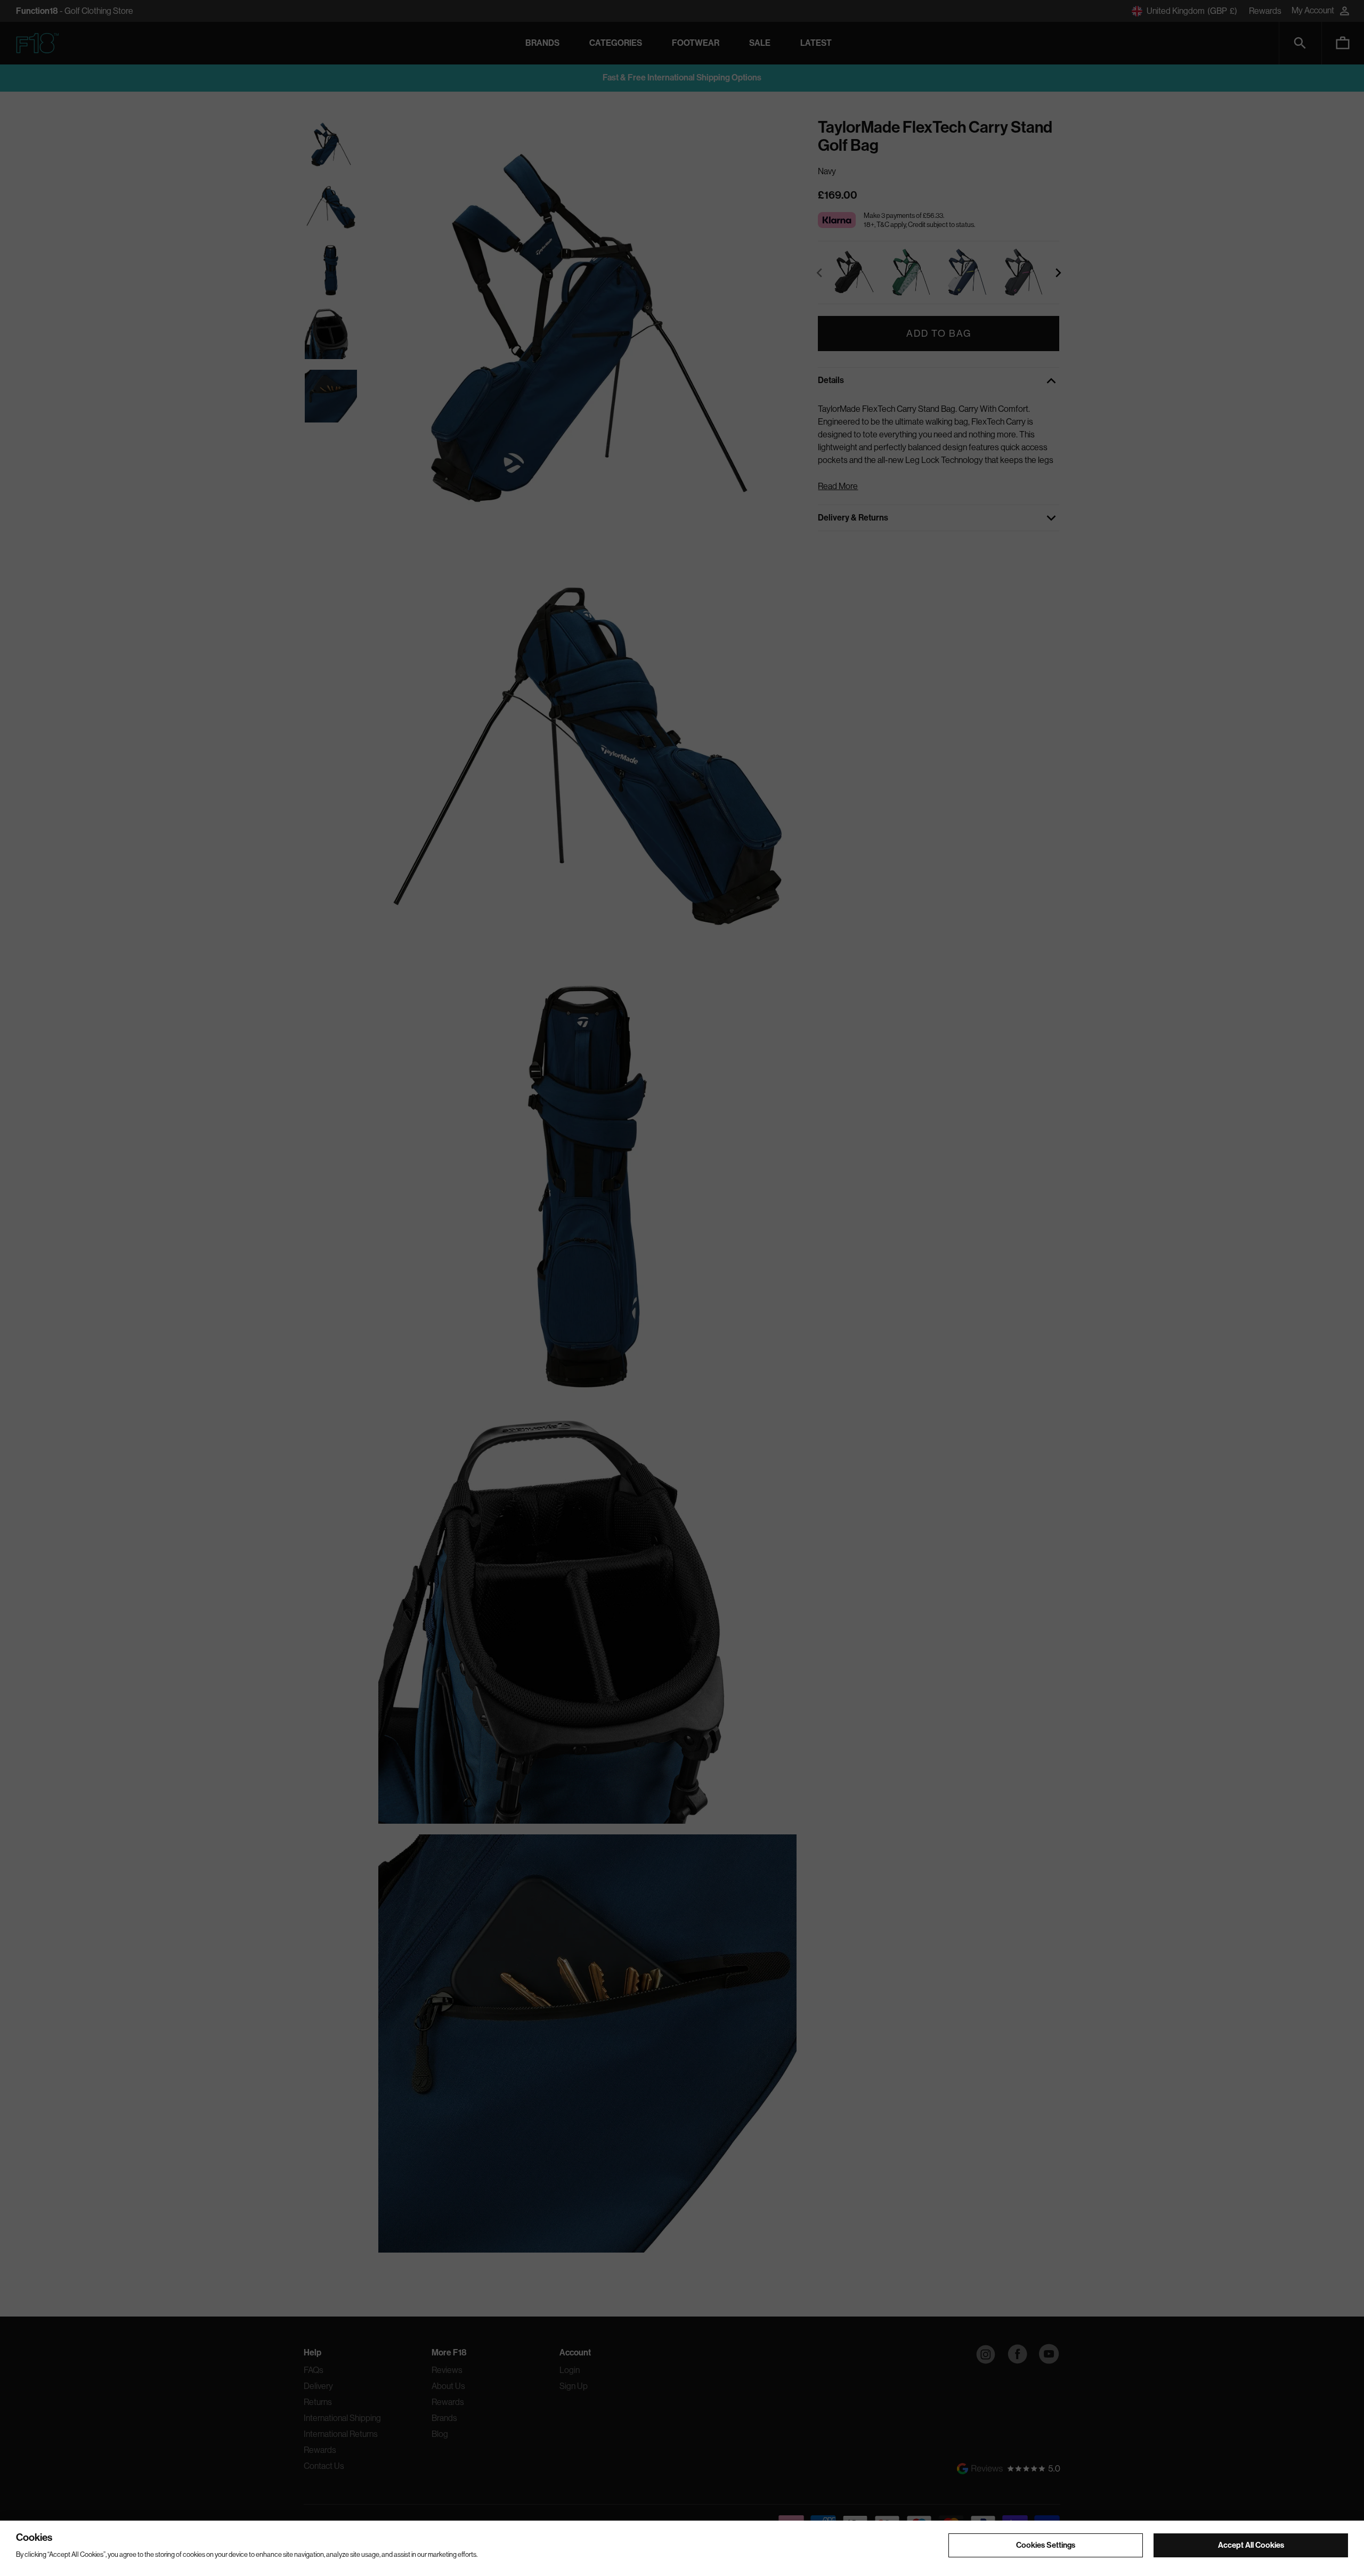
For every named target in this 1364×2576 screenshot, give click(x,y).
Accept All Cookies (1251, 2545)
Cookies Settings (1046, 2545)
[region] (682, 2548)
